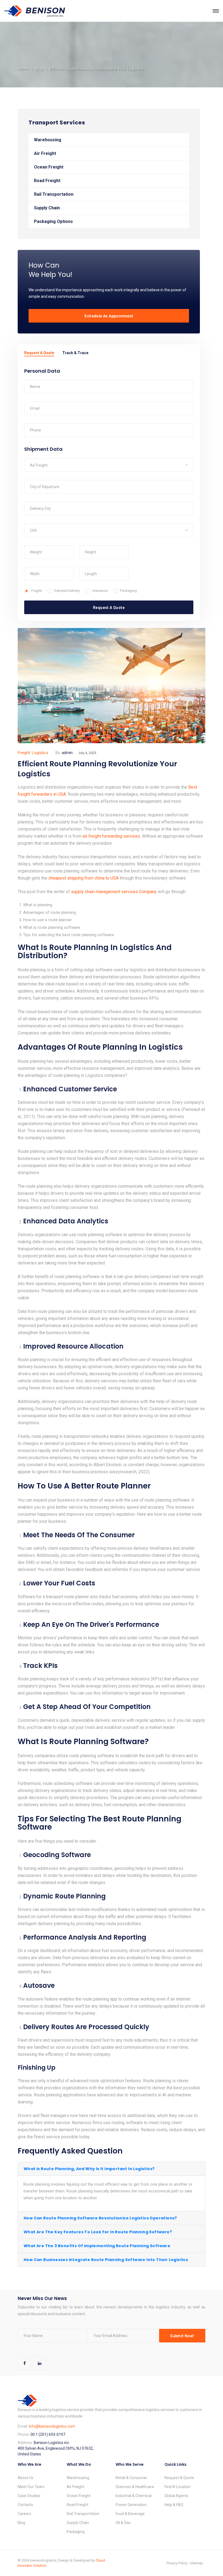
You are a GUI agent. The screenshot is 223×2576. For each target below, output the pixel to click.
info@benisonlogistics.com (52, 2426)
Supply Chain (47, 208)
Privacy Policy (177, 2563)
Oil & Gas (123, 2523)
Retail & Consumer (131, 2478)
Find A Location (178, 2487)
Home (23, 69)
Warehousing (48, 140)
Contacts (25, 2505)
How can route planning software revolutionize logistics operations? (100, 2218)
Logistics (40, 753)
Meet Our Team (31, 2487)
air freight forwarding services (111, 836)
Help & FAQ (174, 2505)
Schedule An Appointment (109, 316)
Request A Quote (39, 353)
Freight (24, 753)
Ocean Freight (49, 167)
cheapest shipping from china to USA (83, 878)
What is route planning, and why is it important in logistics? (89, 2169)
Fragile (37, 591)
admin (67, 753)
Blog (39, 69)
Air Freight (45, 153)
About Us (26, 2478)
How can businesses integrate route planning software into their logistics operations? (106, 2262)
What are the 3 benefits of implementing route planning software (97, 2246)
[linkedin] (39, 2363)
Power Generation (131, 2505)
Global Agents (176, 2496)
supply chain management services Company (114, 892)
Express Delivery (67, 591)
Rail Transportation (54, 194)
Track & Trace (75, 353)
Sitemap (196, 2563)
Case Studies (29, 2496)
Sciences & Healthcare (135, 2487)
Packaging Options (53, 221)
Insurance (100, 591)
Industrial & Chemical (134, 2496)
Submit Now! (182, 2336)
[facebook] (24, 2363)
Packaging (128, 591)
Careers (24, 2514)
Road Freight (47, 181)
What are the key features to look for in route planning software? (98, 2232)
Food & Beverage (130, 2514)
